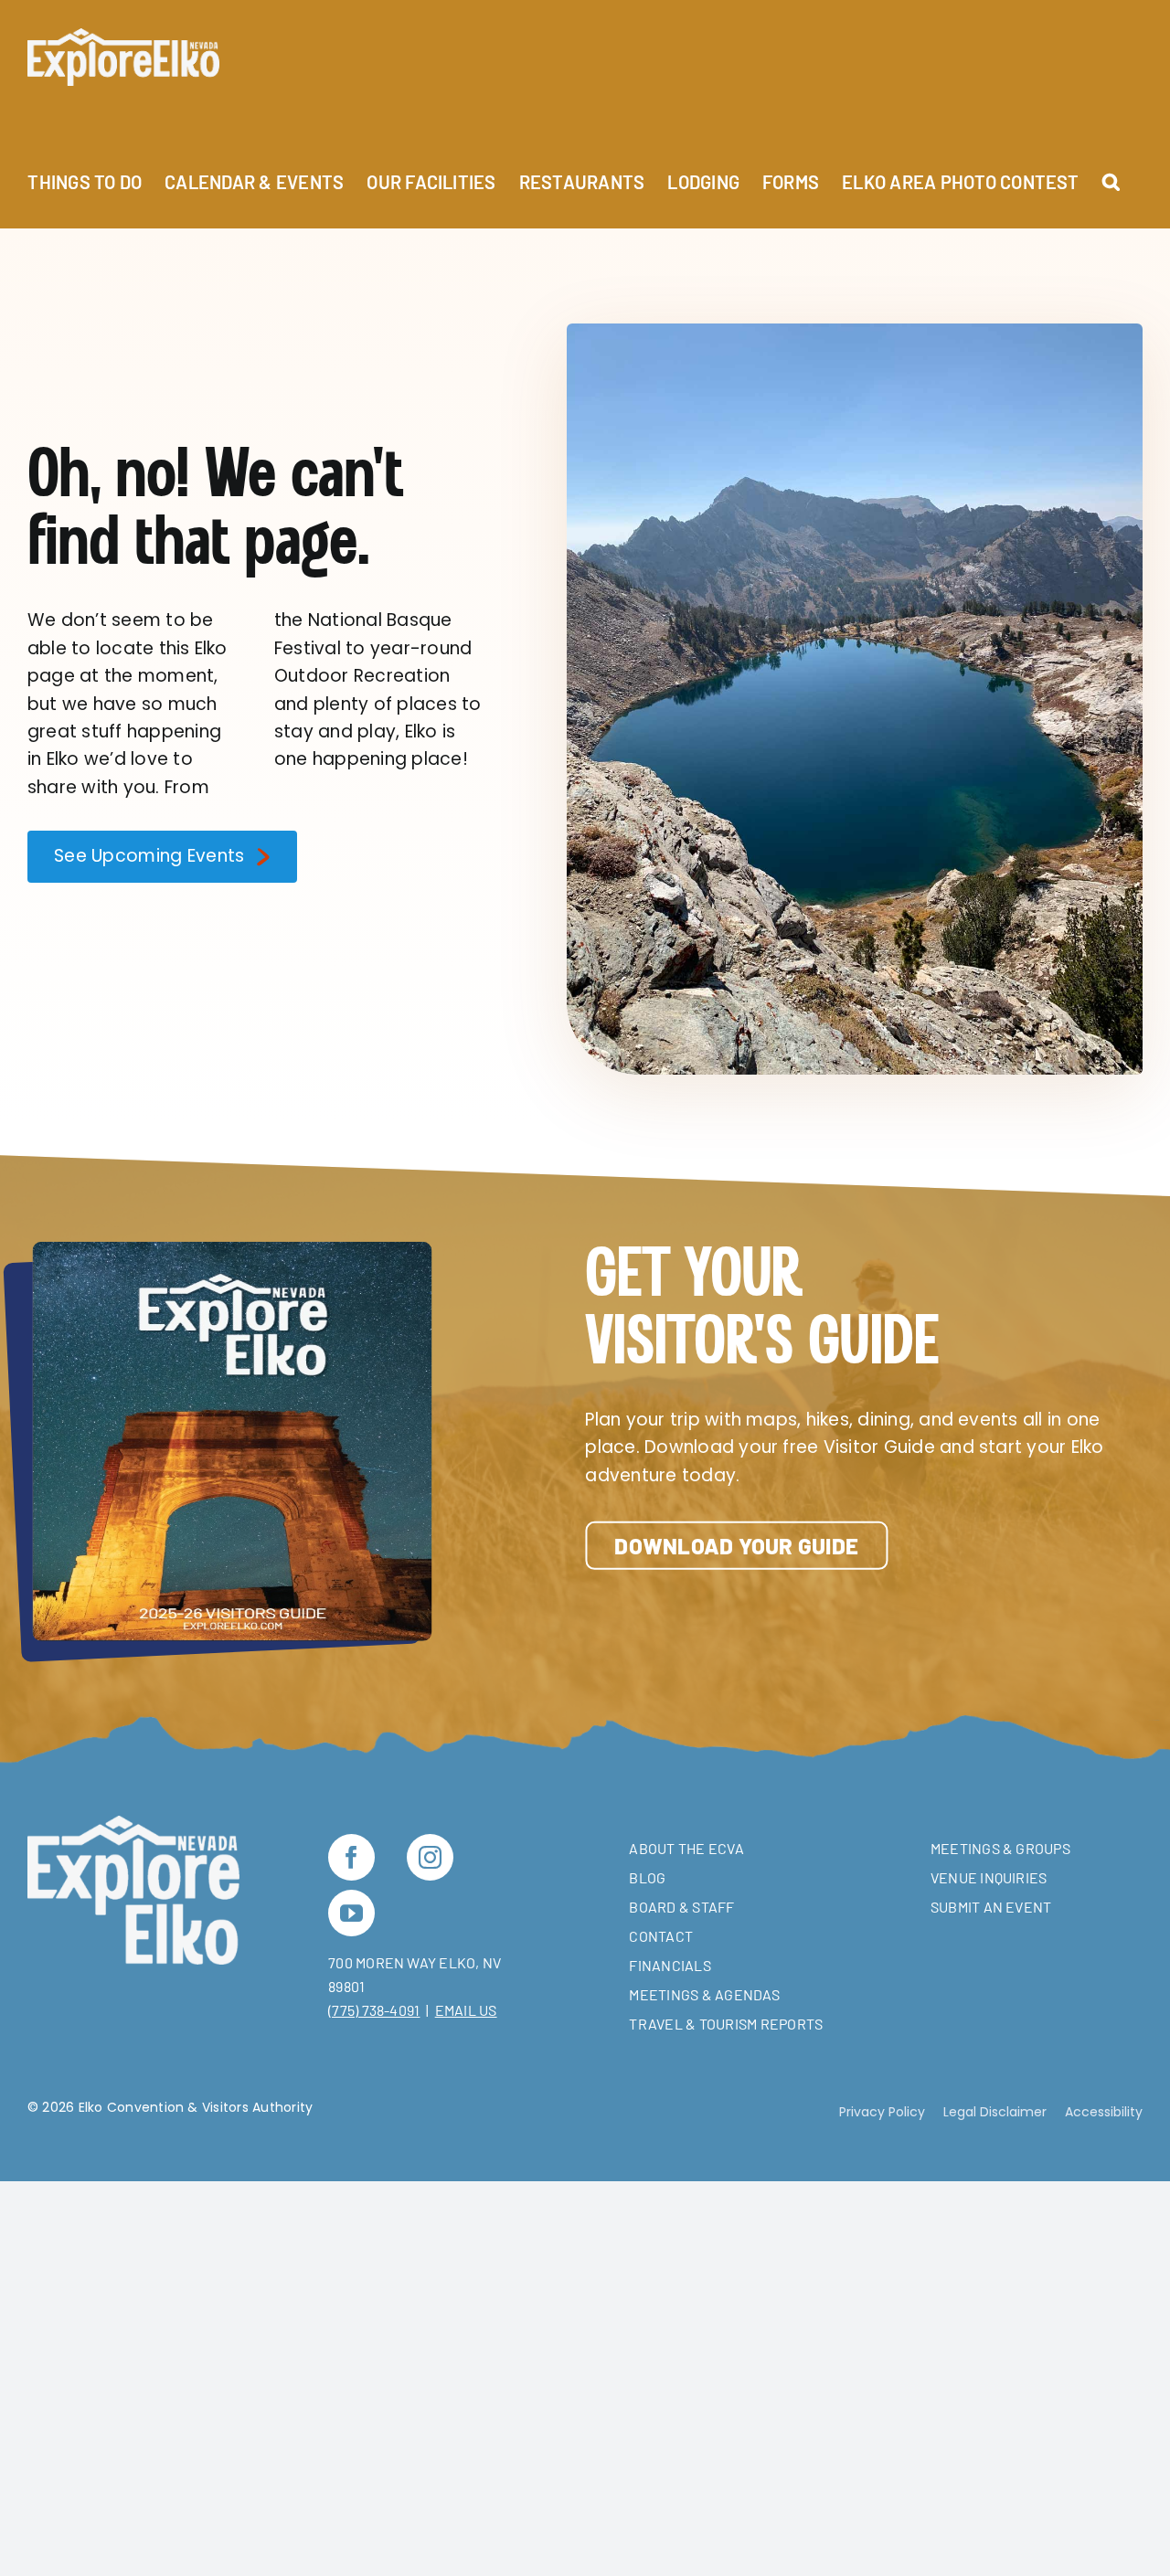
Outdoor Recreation (362, 676)
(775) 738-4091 (374, 2010)
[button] (1111, 171)
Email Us (466, 2010)
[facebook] (351, 1857)
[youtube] (351, 1913)
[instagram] (430, 1857)
